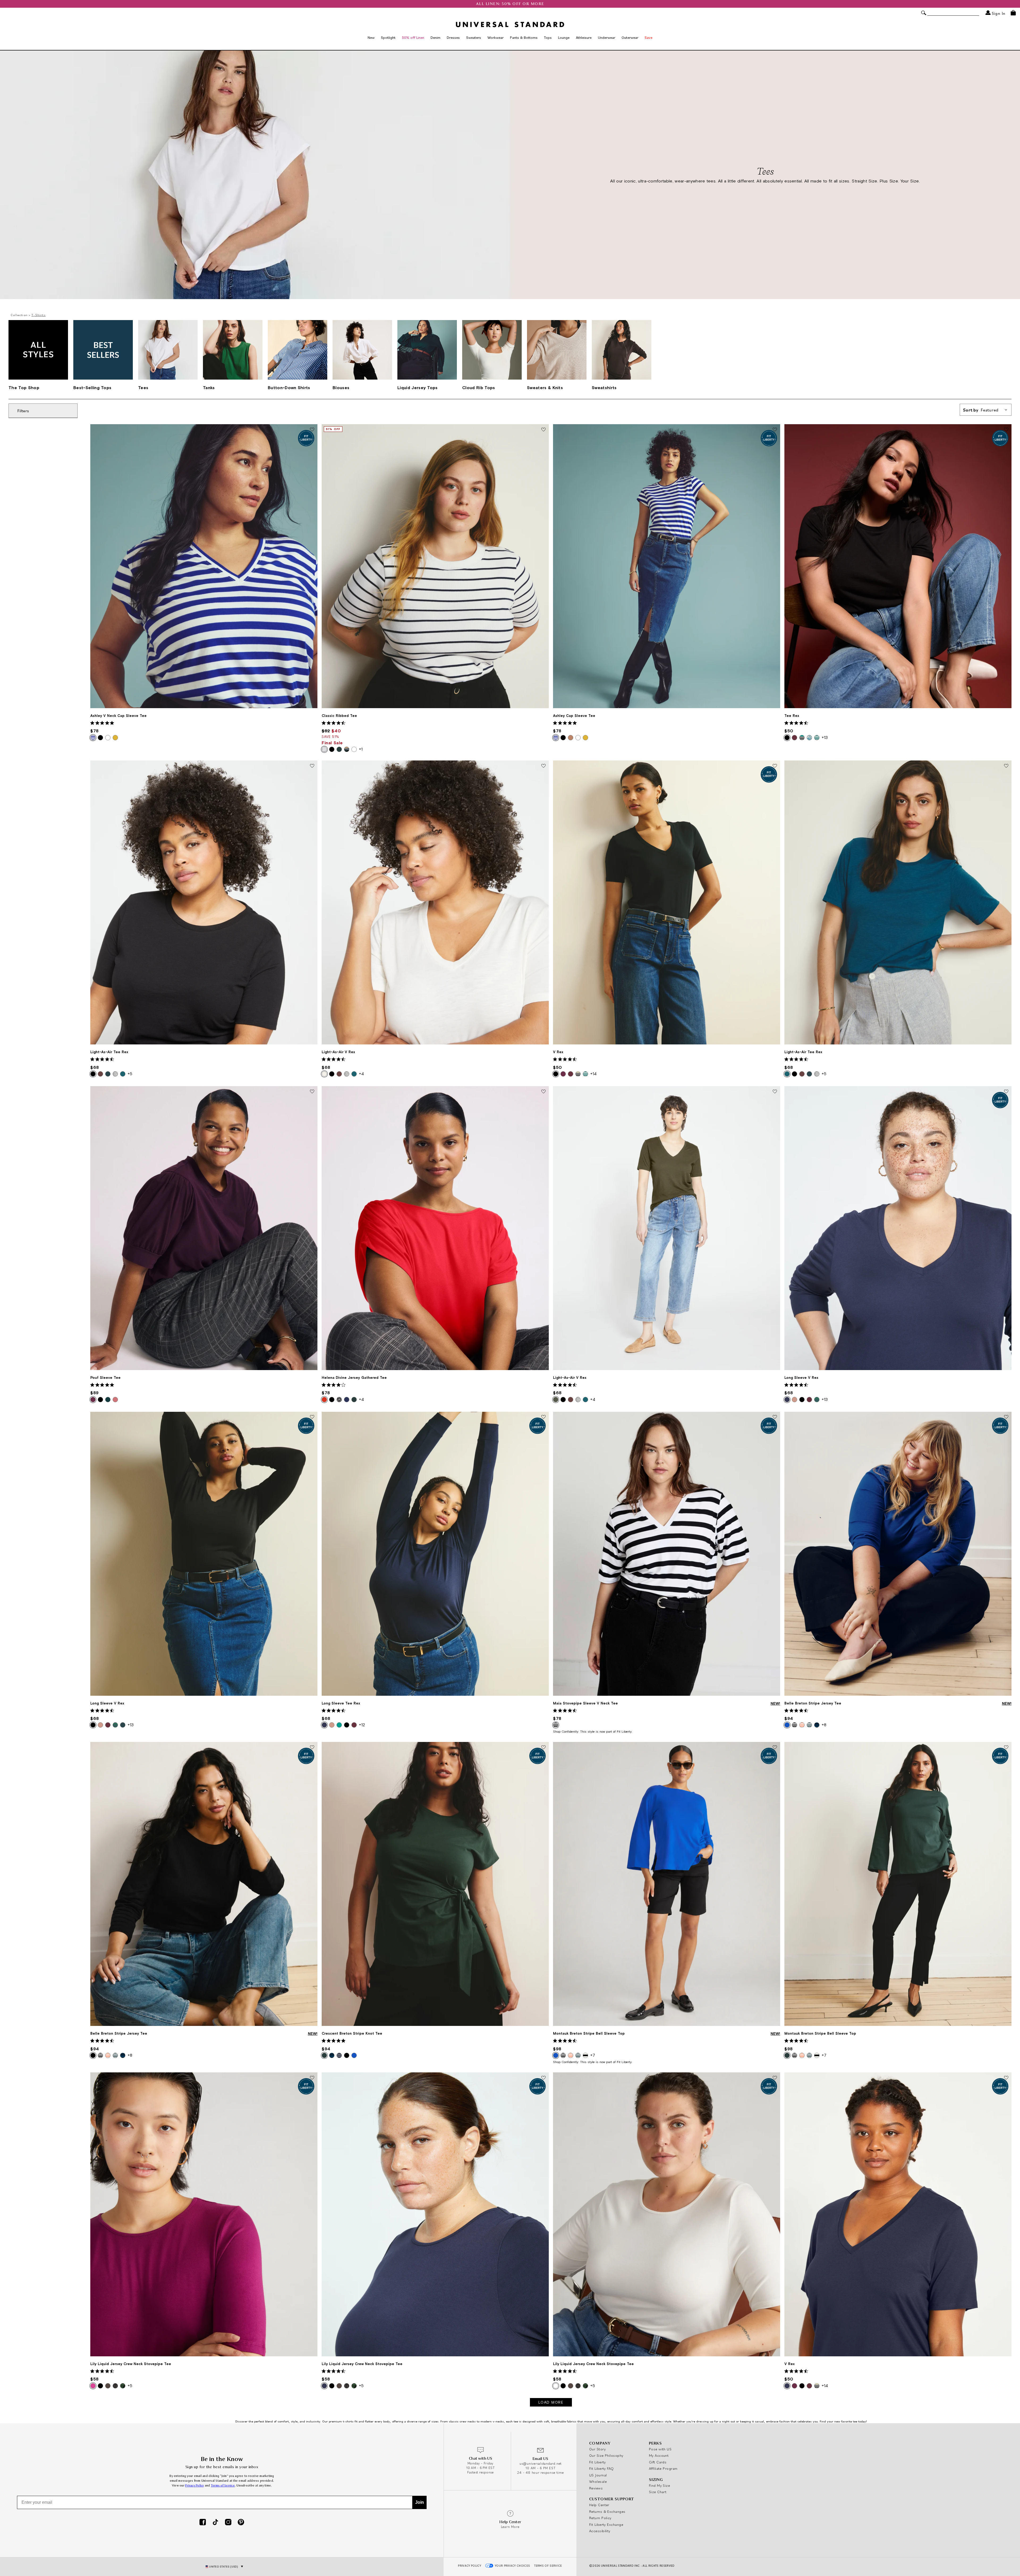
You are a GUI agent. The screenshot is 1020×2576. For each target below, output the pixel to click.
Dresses (453, 37)
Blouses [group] (341, 388)
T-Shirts (39, 315)
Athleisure (584, 37)
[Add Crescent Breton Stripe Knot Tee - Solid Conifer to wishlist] (543, 1748)
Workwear (496, 37)
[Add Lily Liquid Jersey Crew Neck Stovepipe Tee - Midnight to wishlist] (543, 2078)
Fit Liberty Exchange (606, 2524)
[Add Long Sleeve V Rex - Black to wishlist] (312, 1417)
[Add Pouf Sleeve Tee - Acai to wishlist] (312, 1092)
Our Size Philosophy (606, 2455)
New (371, 37)
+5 (130, 1074)
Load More (551, 2402)
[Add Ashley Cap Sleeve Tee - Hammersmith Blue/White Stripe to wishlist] (775, 430)
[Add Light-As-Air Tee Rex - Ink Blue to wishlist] (1006, 766)
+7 (593, 2055)
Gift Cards (658, 2462)
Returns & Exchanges (607, 2511)
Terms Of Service (548, 2566)
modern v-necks (492, 2421)
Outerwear (630, 37)
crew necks (468, 2421)
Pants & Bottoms (524, 37)
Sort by (981, 410)
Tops (548, 37)
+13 (825, 737)
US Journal (598, 2475)
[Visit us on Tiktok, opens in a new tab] (215, 2523)
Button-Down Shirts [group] (289, 388)
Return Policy (600, 2518)
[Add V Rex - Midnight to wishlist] (1006, 2078)
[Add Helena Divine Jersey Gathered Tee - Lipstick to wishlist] (543, 1092)
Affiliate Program (663, 2468)
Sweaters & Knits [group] (545, 388)
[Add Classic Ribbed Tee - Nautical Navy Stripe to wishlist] (543, 430)
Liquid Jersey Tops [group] (418, 388)
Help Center (599, 2505)
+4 (361, 1074)
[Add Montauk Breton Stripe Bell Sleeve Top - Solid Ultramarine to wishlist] (775, 1748)
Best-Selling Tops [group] (92, 388)
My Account (659, 2455)
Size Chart (658, 2492)
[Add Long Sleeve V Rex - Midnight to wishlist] (1006, 1092)
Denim (435, 37)
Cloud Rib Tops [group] (479, 388)
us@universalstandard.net (541, 2464)
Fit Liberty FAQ (602, 2468)
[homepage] (510, 24)
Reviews (596, 2488)
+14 (593, 1074)
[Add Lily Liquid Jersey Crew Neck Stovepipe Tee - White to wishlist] (775, 2078)
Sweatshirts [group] (604, 388)
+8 (824, 1725)
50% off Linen (413, 37)
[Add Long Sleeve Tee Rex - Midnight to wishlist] (543, 1417)
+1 (361, 749)
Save (649, 37)
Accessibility (600, 2531)
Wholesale (598, 2481)
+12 (362, 1725)
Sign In (998, 13)
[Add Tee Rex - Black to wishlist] (1006, 430)
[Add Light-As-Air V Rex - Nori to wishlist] (775, 1092)
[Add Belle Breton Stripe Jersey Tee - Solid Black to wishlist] (312, 1748)
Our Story (597, 2449)
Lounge (564, 37)
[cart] (1013, 13)
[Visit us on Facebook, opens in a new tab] (203, 2523)
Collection (19, 315)
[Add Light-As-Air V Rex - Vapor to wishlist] (543, 766)
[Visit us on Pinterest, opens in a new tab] (241, 2523)
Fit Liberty (598, 2462)
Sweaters (474, 37)
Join (420, 2502)
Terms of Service (223, 2486)
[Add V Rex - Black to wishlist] (775, 766)
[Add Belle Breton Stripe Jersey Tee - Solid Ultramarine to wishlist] (1006, 1417)
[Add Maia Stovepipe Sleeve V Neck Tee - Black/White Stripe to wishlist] (775, 1417)
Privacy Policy (195, 2486)
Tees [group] (143, 388)
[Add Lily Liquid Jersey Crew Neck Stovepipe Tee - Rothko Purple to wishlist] (312, 2078)
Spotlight (388, 37)
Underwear (607, 37)
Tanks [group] (209, 388)
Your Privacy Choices (513, 2566)
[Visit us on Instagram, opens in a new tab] (228, 2523)
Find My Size (659, 2485)
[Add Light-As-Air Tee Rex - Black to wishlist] (312, 766)
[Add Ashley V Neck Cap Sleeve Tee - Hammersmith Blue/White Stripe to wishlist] (312, 430)
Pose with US (660, 2449)
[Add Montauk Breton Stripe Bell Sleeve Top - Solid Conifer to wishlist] (1006, 1748)
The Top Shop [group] (24, 388)
